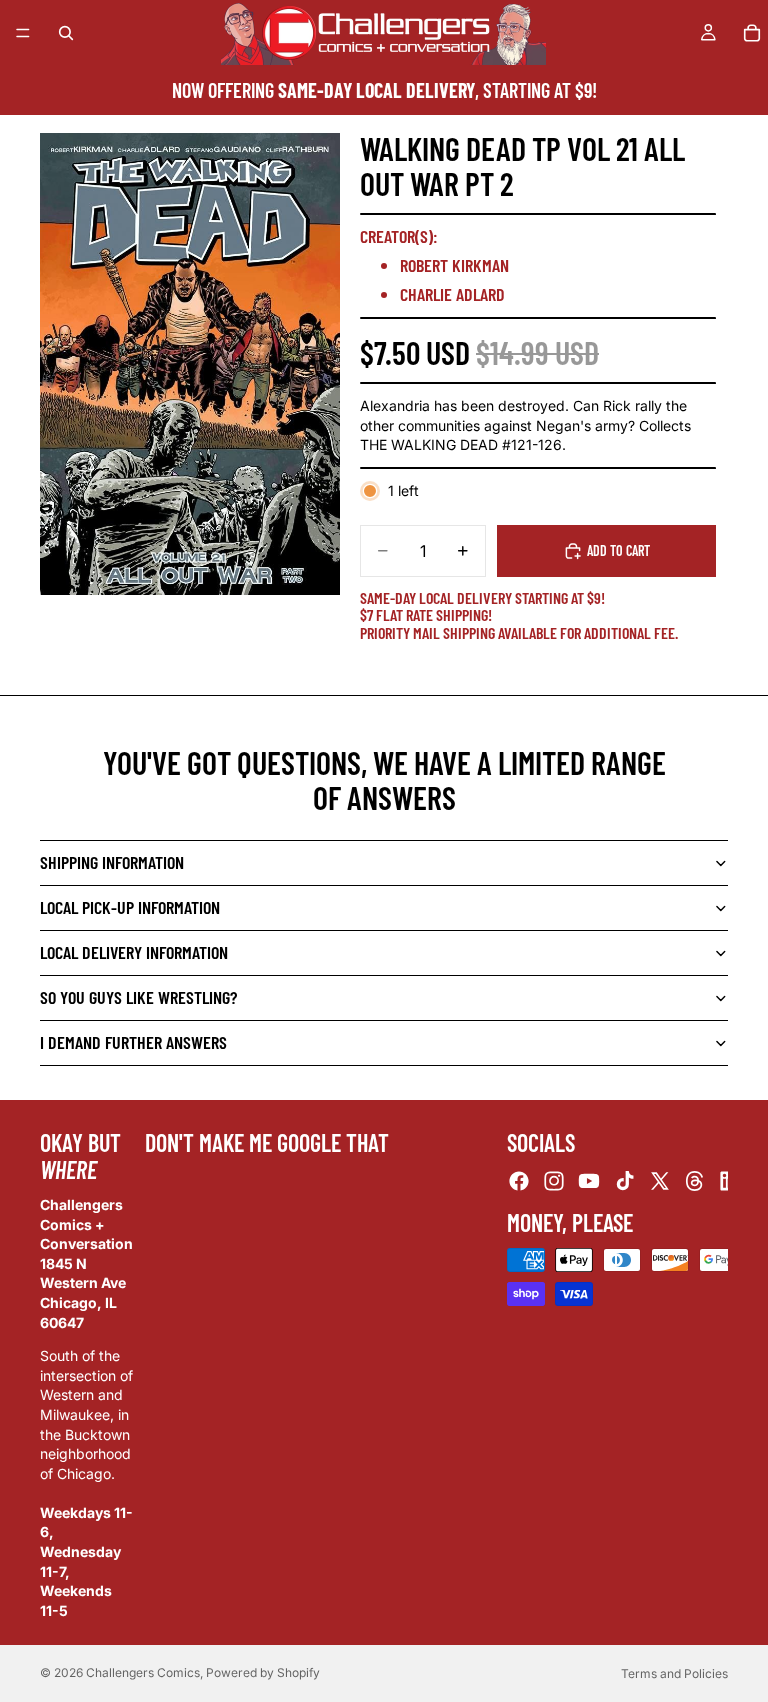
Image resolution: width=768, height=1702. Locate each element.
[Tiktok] (625, 1180)
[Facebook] (519, 1180)
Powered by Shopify (263, 1672)
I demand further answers (133, 1042)
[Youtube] (589, 1180)
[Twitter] (660, 1180)
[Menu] (23, 33)
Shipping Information (112, 862)
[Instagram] (554, 1180)
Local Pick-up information (130, 907)
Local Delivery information (134, 952)
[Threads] (695, 1180)
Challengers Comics (143, 1672)
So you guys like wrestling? (138, 997)
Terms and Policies (674, 1673)
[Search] (66, 33)
